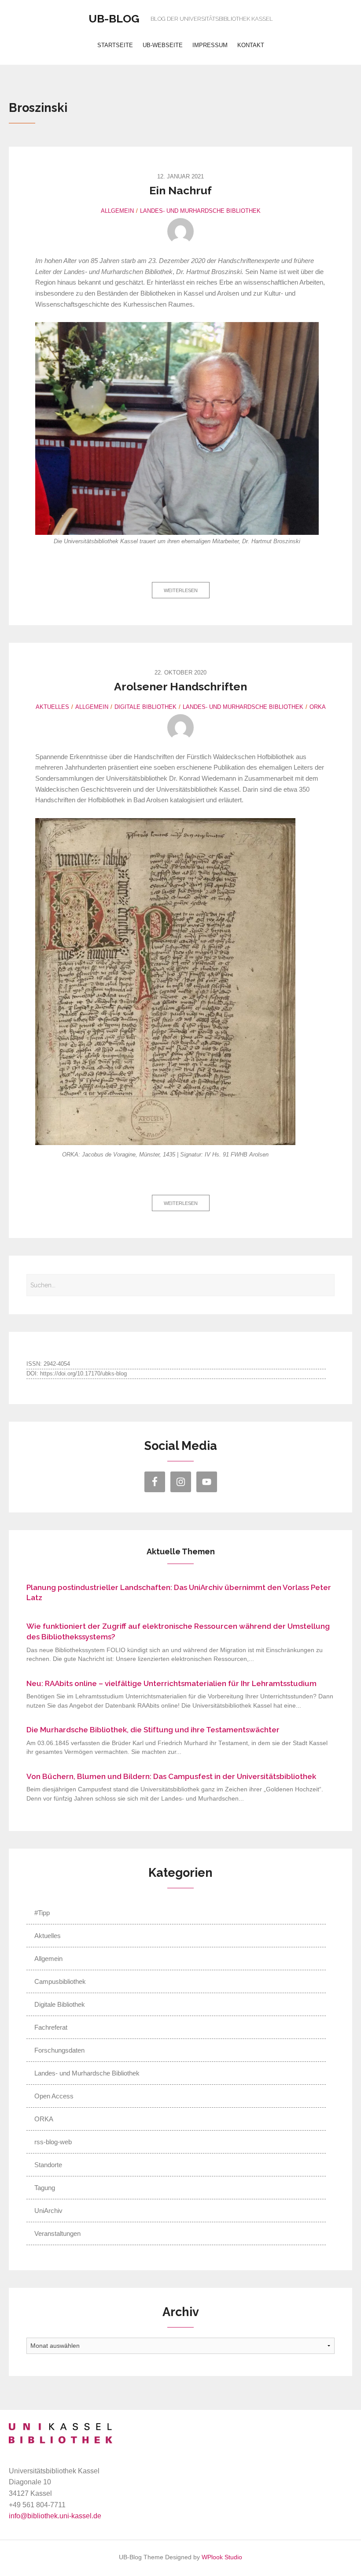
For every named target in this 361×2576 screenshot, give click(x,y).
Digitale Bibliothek (146, 707)
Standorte (48, 2165)
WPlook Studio (222, 2557)
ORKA (318, 707)
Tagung (45, 2188)
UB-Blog (114, 19)
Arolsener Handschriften (180, 686)
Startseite (115, 45)
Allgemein (117, 211)
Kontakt (251, 45)
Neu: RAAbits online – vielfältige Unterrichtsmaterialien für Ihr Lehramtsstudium (171, 1683)
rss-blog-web (53, 2142)
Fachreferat (51, 2027)
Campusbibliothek (60, 1981)
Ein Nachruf (180, 190)
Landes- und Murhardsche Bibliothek (200, 211)
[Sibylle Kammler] (180, 231)
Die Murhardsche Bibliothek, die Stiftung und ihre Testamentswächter (153, 1730)
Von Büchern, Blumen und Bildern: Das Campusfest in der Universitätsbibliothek (171, 1776)
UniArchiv (48, 2211)
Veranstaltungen (57, 2233)
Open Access (54, 2096)
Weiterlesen (181, 590)
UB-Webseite (163, 45)
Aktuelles (52, 707)
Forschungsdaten (59, 2050)
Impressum (210, 45)
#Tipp (42, 1913)
